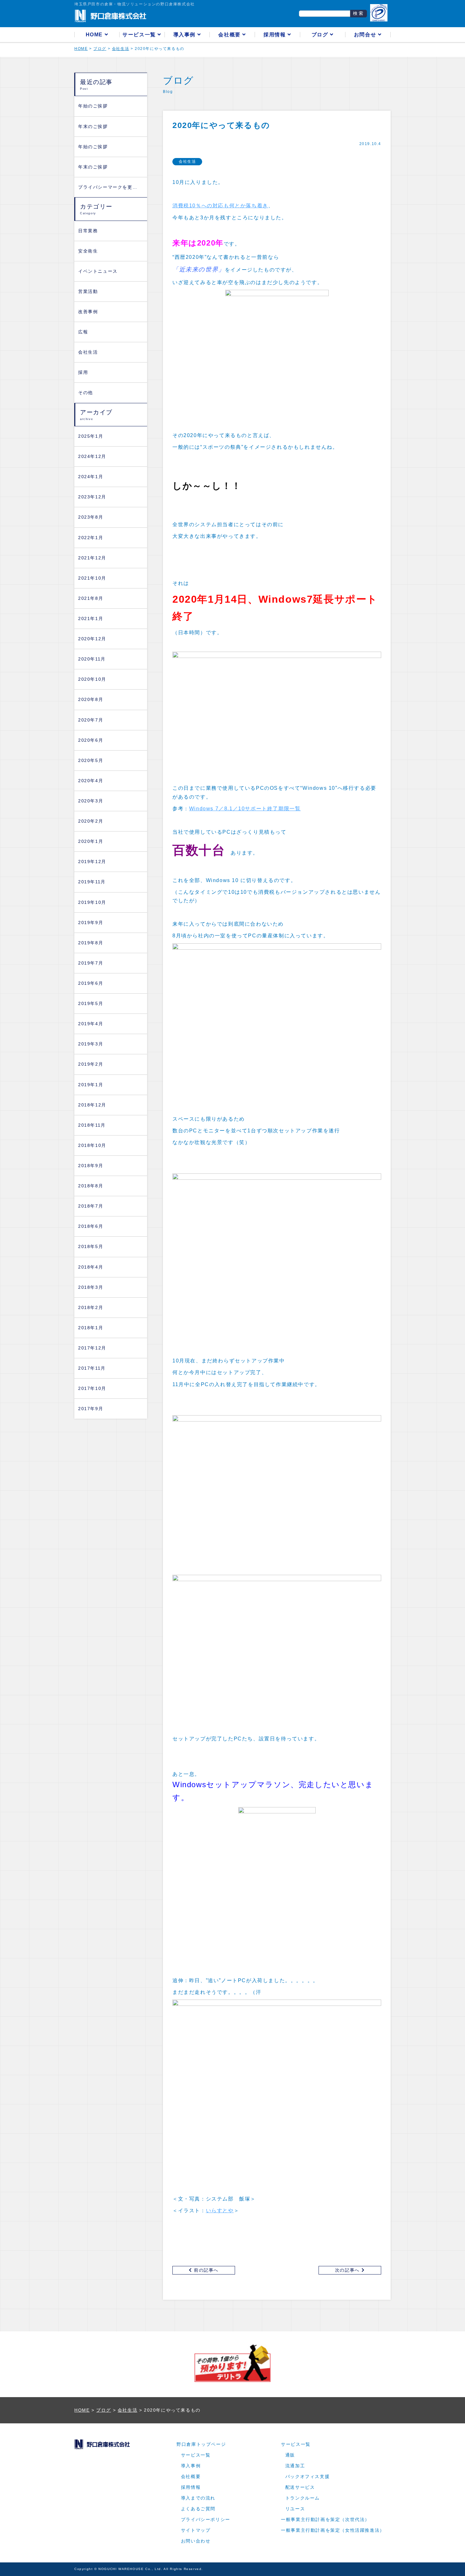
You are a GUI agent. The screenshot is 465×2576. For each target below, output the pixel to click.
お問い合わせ (196, 2541)
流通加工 (295, 2466)
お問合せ (366, 35)
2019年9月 (91, 923)
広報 (83, 332)
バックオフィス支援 (307, 2477)
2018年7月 (91, 1206)
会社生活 (88, 352)
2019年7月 (91, 963)
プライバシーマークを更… (108, 187)
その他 (86, 393)
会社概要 (230, 35)
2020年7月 (91, 720)
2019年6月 (91, 983)
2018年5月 (91, 1247)
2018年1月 (91, 1328)
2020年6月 (91, 740)
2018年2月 (91, 1308)
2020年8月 (91, 700)
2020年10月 (92, 679)
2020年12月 (92, 639)
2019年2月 (91, 1064)
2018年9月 (91, 1166)
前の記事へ (206, 2270)
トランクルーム (303, 2498)
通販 (290, 2455)
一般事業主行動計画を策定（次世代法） (325, 2520)
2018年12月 (92, 1105)
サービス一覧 (140, 35)
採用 (83, 372)
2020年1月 (91, 841)
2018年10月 (92, 1145)
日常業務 (88, 231)
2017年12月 (92, 1348)
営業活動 (88, 292)
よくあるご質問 (198, 2509)
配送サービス (300, 2487)
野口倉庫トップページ (201, 2444)
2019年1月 (91, 1085)
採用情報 (276, 35)
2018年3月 (91, 1287)
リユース (295, 2509)
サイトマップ (196, 2530)
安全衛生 (88, 251)
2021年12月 (92, 558)
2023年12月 (92, 497)
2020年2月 (91, 821)
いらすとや (220, 2211)
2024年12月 (92, 457)
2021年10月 (92, 578)
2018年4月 (91, 1267)
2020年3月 (91, 801)
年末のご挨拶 (93, 127)
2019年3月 (91, 1044)
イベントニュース (98, 271)
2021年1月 (91, 619)
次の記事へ (348, 2270)
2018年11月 (92, 1125)
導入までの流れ (198, 2498)
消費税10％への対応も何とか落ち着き (220, 206)
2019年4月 (91, 1024)
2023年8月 (91, 517)
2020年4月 (91, 781)
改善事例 (88, 312)
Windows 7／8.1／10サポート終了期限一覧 (245, 809)
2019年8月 (91, 943)
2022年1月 (91, 538)
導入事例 (185, 35)
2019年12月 (92, 862)
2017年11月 (92, 1368)
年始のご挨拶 (93, 106)
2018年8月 (91, 1186)
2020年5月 (91, 761)
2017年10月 (92, 1388)
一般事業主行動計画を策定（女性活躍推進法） (333, 2530)
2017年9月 (91, 1409)
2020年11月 (92, 659)
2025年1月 (91, 436)
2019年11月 (92, 882)
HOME (95, 35)
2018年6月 (91, 1226)
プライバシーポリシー (206, 2520)
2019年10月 (92, 902)
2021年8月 (91, 598)
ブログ (321, 35)
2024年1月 (91, 477)
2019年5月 (91, 1004)
